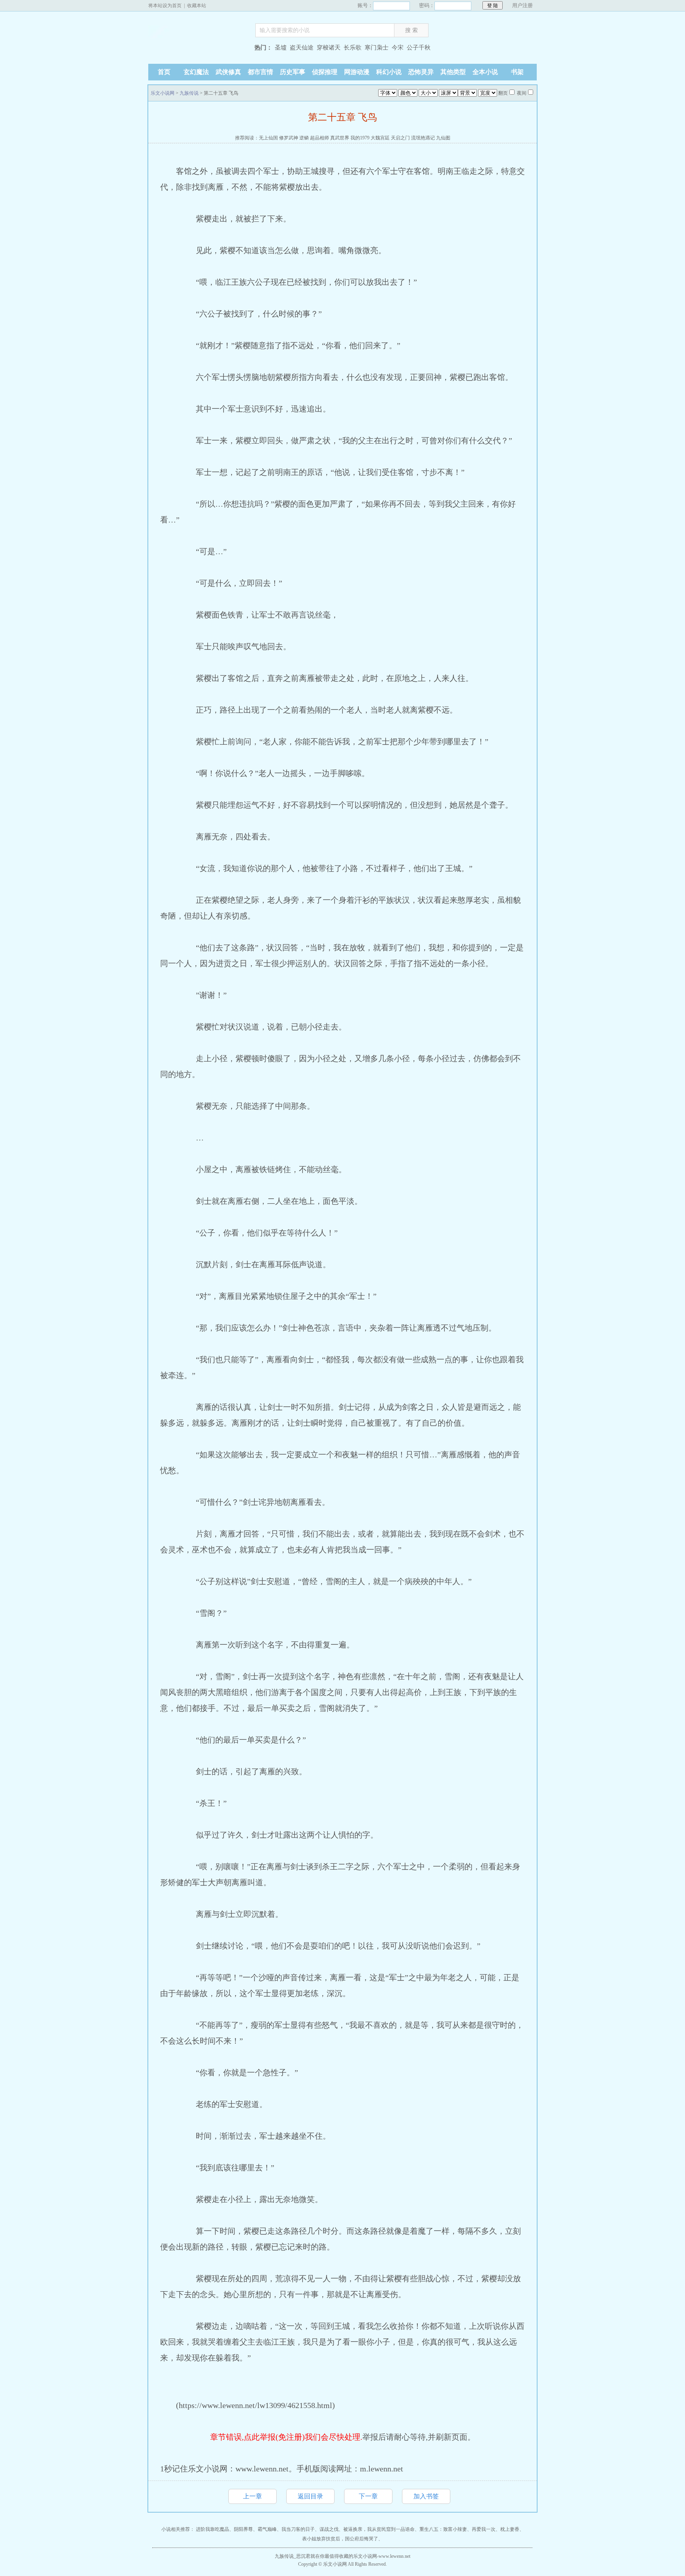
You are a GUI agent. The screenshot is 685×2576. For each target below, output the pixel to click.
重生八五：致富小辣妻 (443, 2529)
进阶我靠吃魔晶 (212, 2529)
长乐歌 (353, 48)
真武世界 (340, 138)
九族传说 (189, 93)
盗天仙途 (302, 48)
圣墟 (281, 48)
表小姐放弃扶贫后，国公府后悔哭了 (340, 2539)
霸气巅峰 (267, 2529)
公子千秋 (419, 48)
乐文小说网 (198, 49)
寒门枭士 (377, 48)
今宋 (398, 48)
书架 (517, 72)
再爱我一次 (484, 2529)
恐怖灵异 (421, 72)
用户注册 (522, 5)
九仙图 (443, 138)
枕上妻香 (510, 2529)
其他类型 (453, 72)
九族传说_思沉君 (293, 2556)
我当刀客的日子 (298, 2529)
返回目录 (310, 2496)
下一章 (368, 2496)
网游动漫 (357, 72)
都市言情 (260, 72)
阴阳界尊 (243, 2529)
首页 (164, 72)
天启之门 (400, 138)
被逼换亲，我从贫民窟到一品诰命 (379, 2529)
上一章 (253, 2496)
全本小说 (485, 72)
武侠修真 (228, 72)
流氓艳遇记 (423, 138)
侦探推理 (325, 72)
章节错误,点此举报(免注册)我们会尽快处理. (286, 2437)
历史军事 (293, 72)
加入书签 (426, 2496)
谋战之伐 (329, 2529)
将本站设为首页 (165, 6)
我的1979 (360, 138)
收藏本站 (197, 6)
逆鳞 (304, 138)
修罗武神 (289, 138)
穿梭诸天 (329, 48)
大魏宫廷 (380, 138)
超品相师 (320, 138)
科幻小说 (389, 72)
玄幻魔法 (196, 72)
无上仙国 (268, 138)
